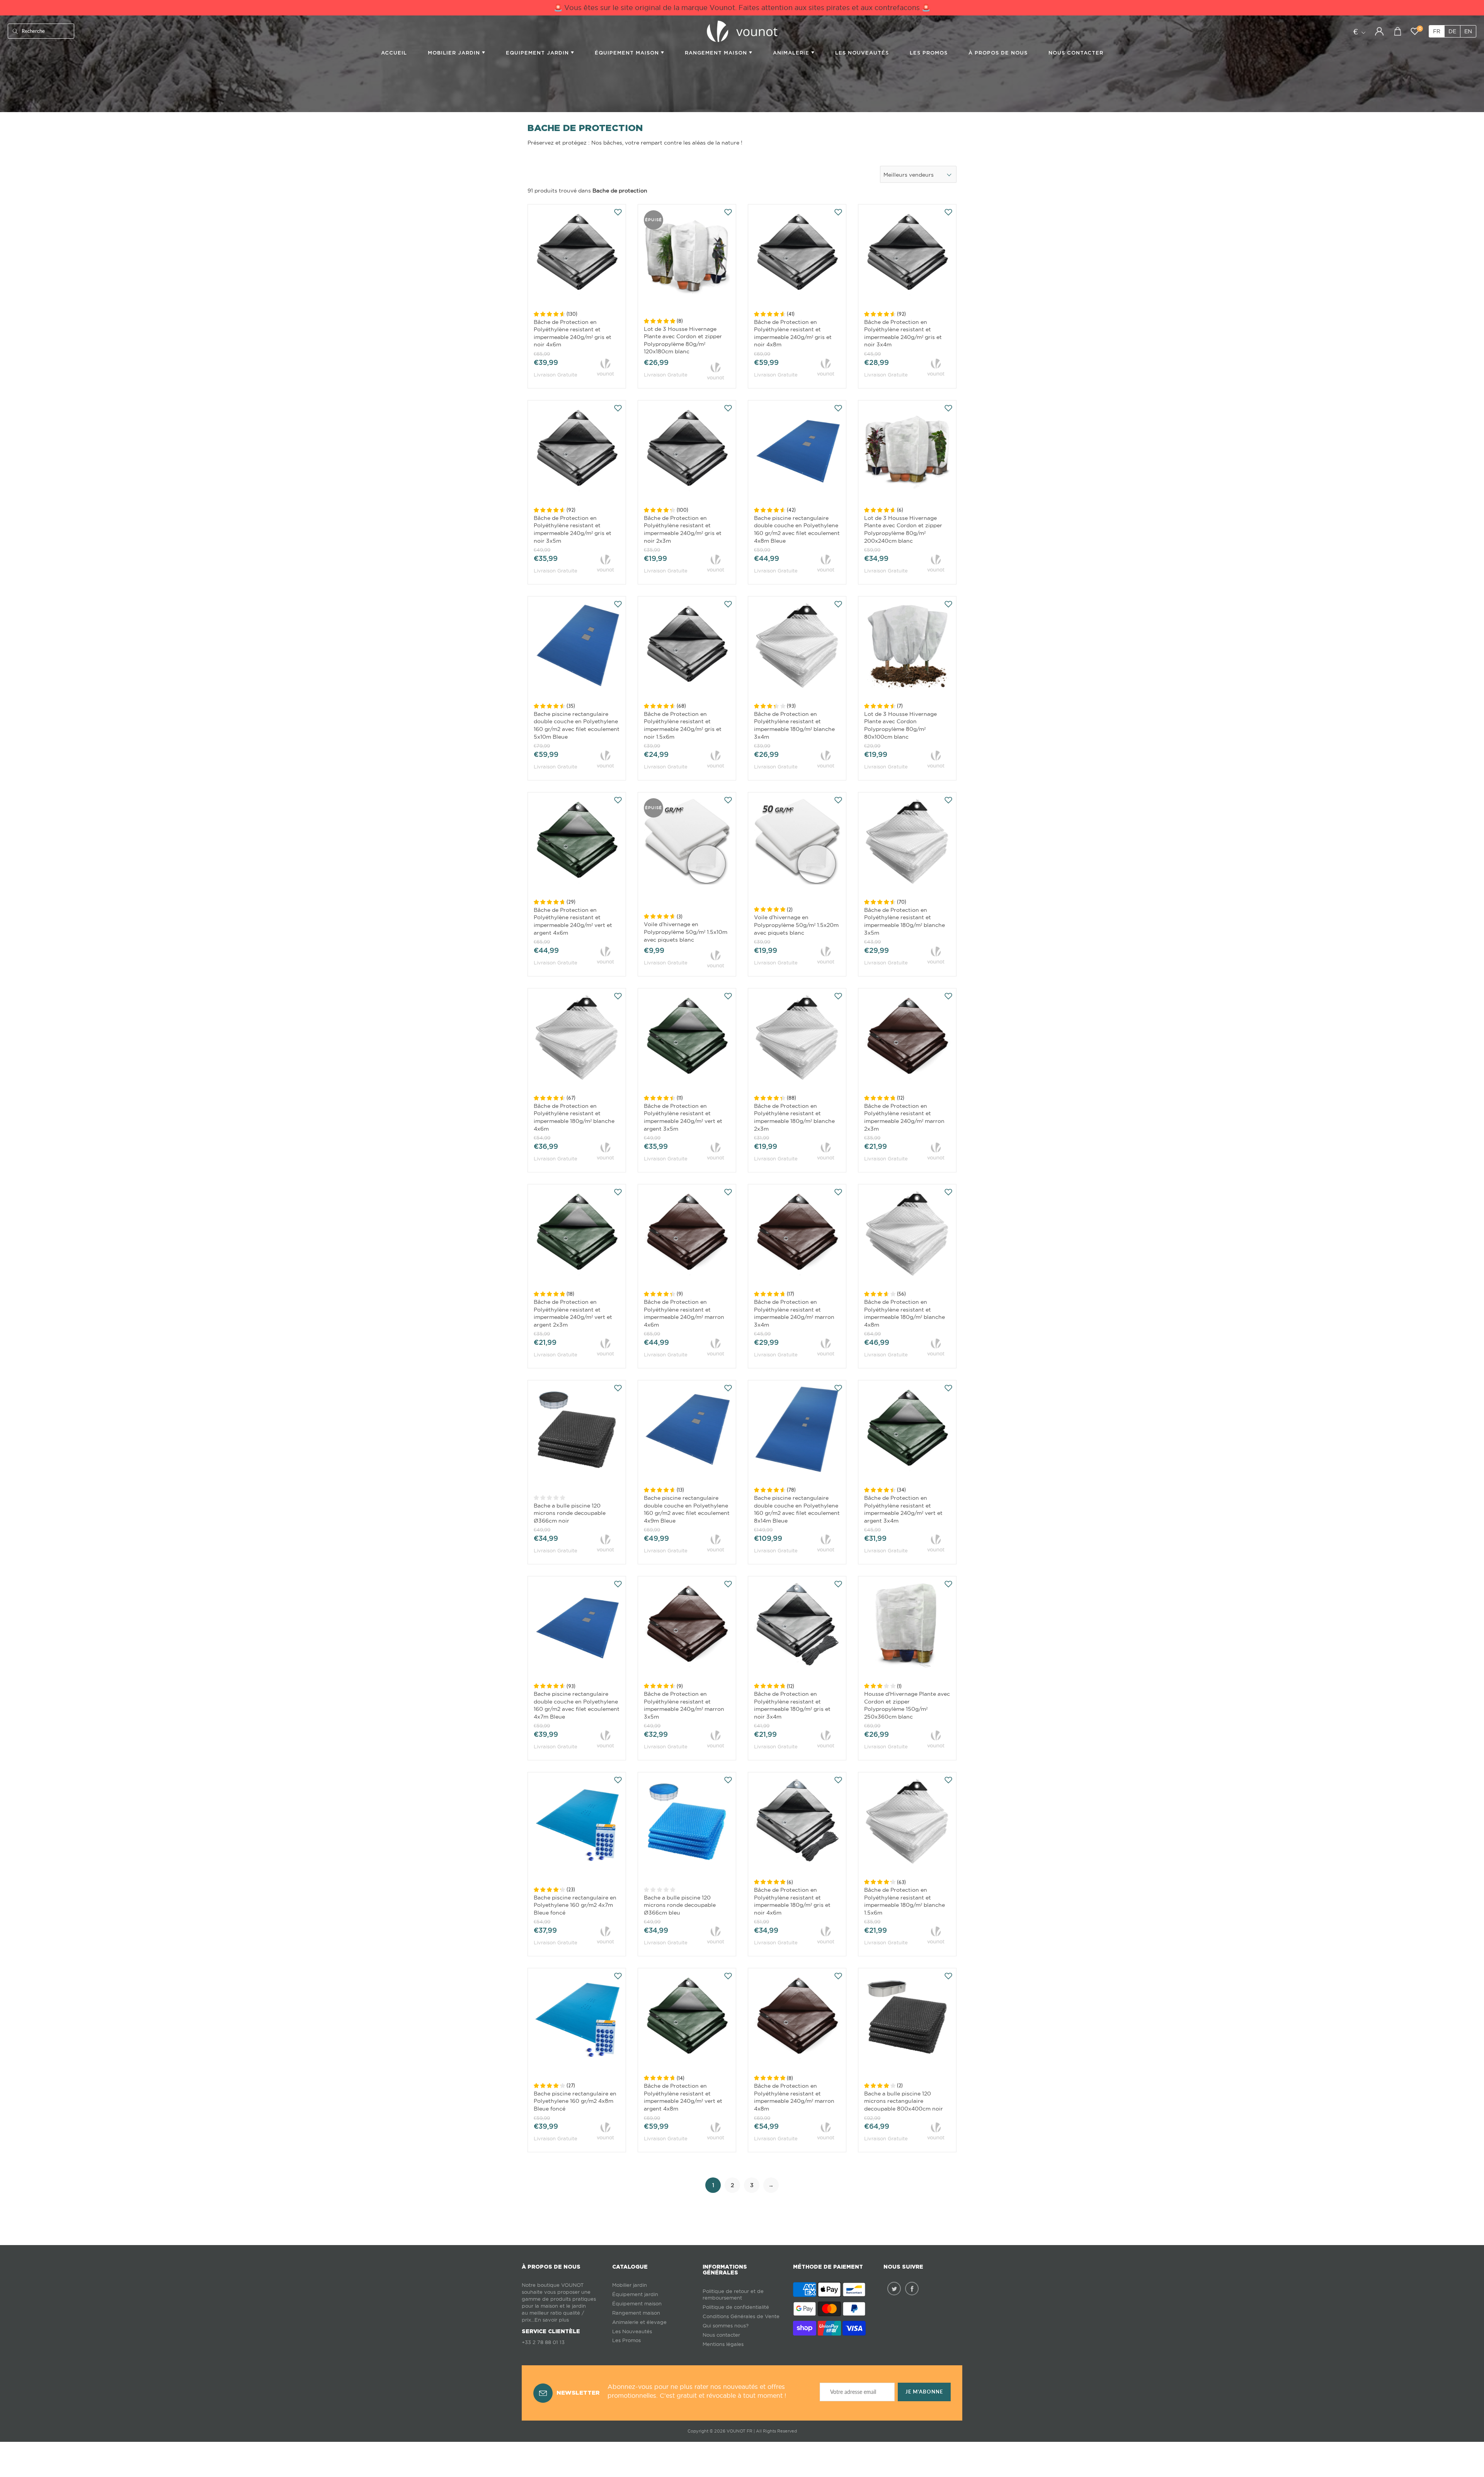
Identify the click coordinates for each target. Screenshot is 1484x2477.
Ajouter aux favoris (618, 212)
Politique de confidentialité (736, 2307)
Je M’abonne (924, 2392)
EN (1468, 31)
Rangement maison (717, 53)
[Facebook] (912, 2289)
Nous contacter (721, 2335)
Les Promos (929, 53)
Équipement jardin (635, 2294)
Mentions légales (723, 2344)
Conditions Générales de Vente (741, 2316)
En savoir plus (552, 2320)
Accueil (394, 53)
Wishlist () (1420, 29)
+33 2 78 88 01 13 (543, 2342)
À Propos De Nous (998, 53)
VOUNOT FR (739, 2431)
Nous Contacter (1076, 53)
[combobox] (918, 174)
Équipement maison (628, 53)
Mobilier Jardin (455, 53)
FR (1437, 31)
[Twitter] (894, 2289)
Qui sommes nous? (726, 2326)
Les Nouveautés (862, 53)
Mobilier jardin (630, 2285)
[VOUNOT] (605, 366)
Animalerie (792, 53)
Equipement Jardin (538, 53)
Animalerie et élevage (639, 2322)
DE (1452, 31)
